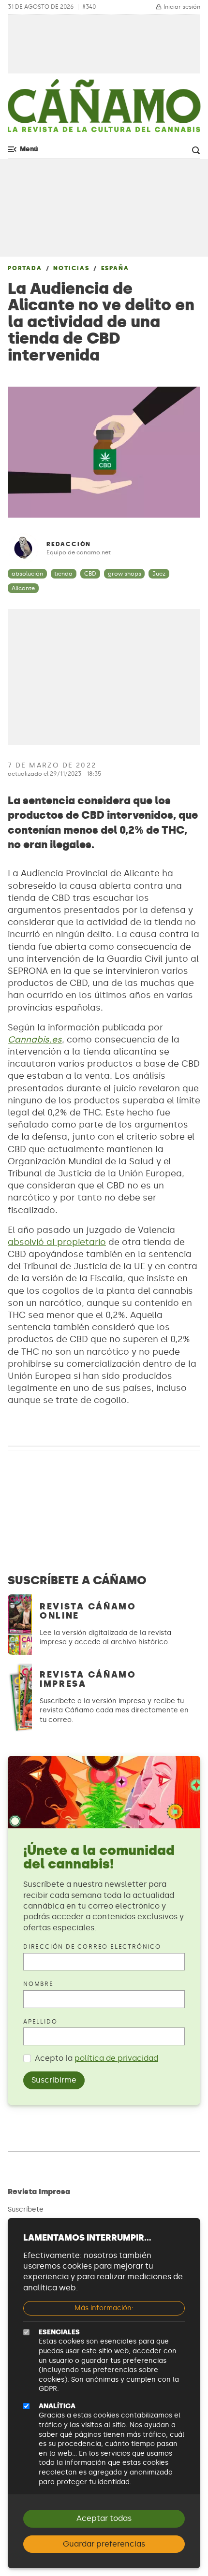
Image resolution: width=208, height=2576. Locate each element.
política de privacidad (116, 2058)
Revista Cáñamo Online (88, 1611)
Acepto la (97, 2058)
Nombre (38, 1984)
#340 (89, 7)
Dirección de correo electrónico (92, 1947)
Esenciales (59, 2332)
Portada (25, 268)
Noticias (71, 268)
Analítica (57, 2406)
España (115, 268)
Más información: (104, 2308)
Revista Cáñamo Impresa (88, 1679)
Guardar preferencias (104, 2544)
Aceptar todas (104, 2518)
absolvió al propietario (57, 1242)
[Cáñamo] (104, 111)
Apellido (40, 2022)
